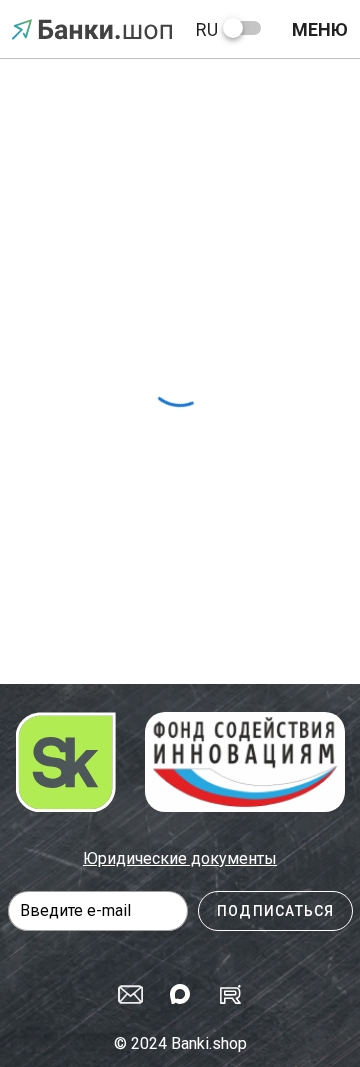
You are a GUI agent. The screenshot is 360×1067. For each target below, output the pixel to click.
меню (320, 29)
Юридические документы (180, 858)
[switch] (242, 28)
